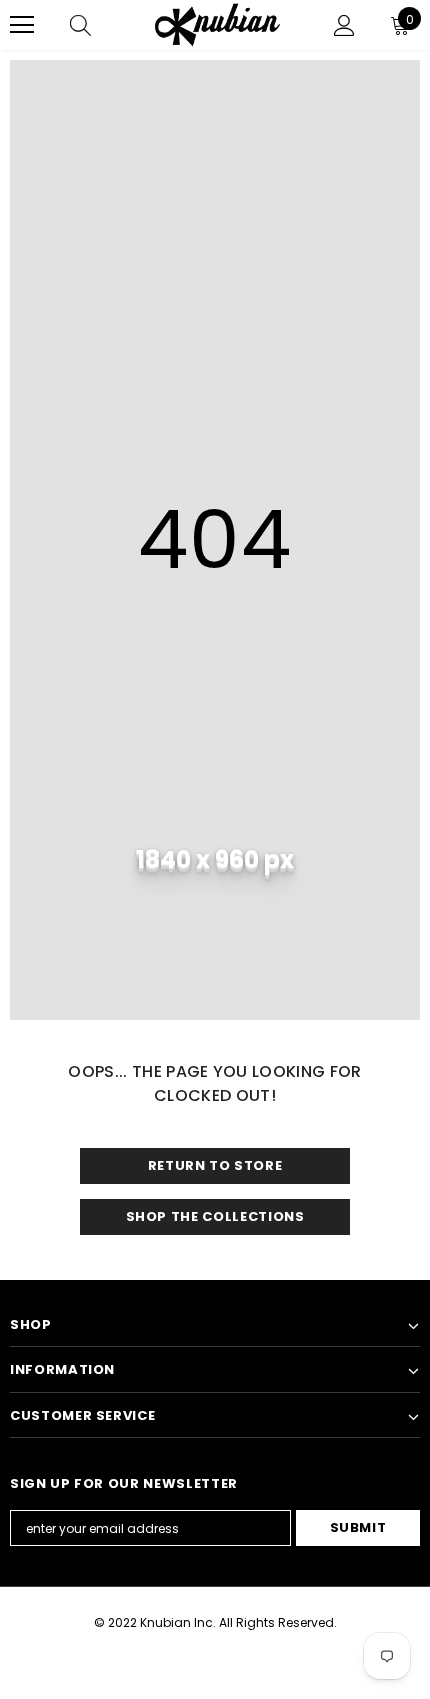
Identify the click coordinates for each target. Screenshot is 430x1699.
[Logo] (218, 24)
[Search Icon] (80, 25)
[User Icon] (344, 25)
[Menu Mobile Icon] (22, 25)
